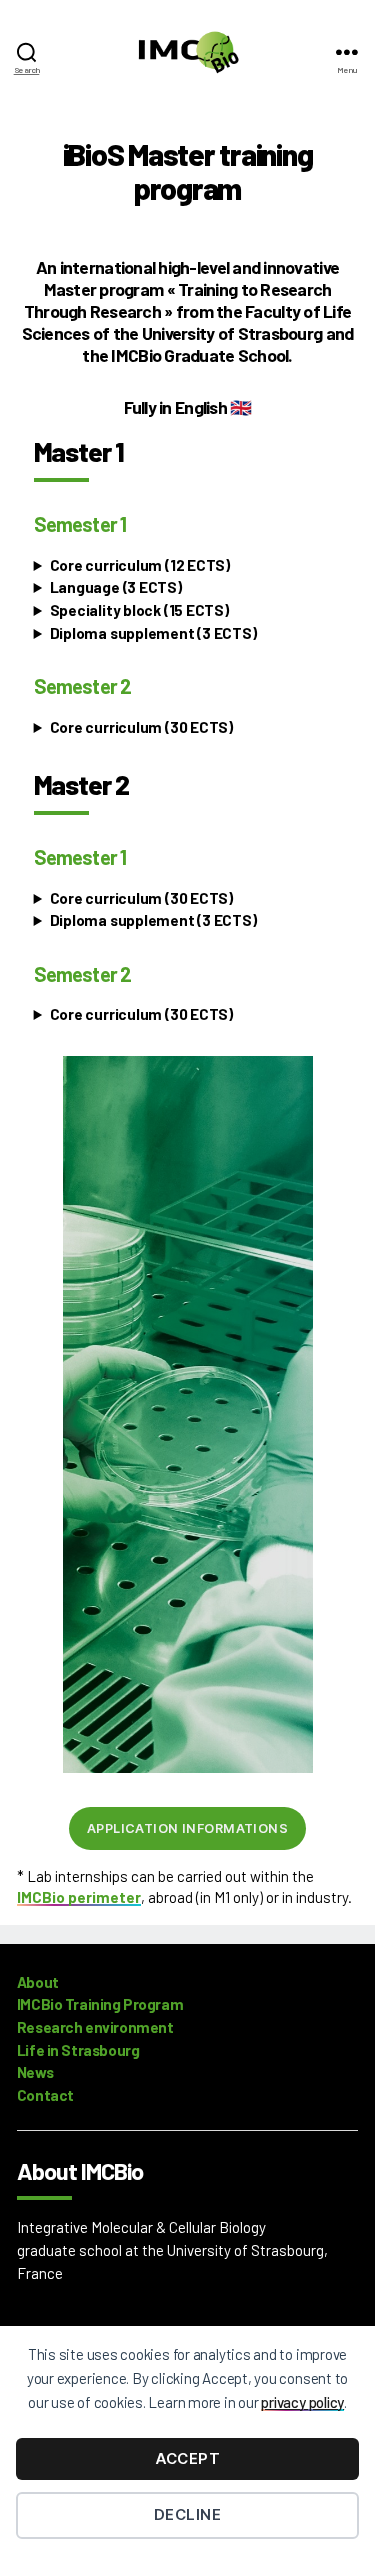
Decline (188, 2514)
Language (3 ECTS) (116, 587)
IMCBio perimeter (79, 1897)
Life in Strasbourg (78, 2050)
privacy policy (302, 2402)
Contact (45, 2095)
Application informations (187, 1828)
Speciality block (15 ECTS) (139, 610)
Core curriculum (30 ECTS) (141, 727)
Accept (188, 2458)
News (35, 2072)
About (38, 1982)
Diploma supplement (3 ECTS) (153, 633)
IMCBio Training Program (100, 2004)
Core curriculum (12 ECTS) (140, 565)
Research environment (95, 2027)
